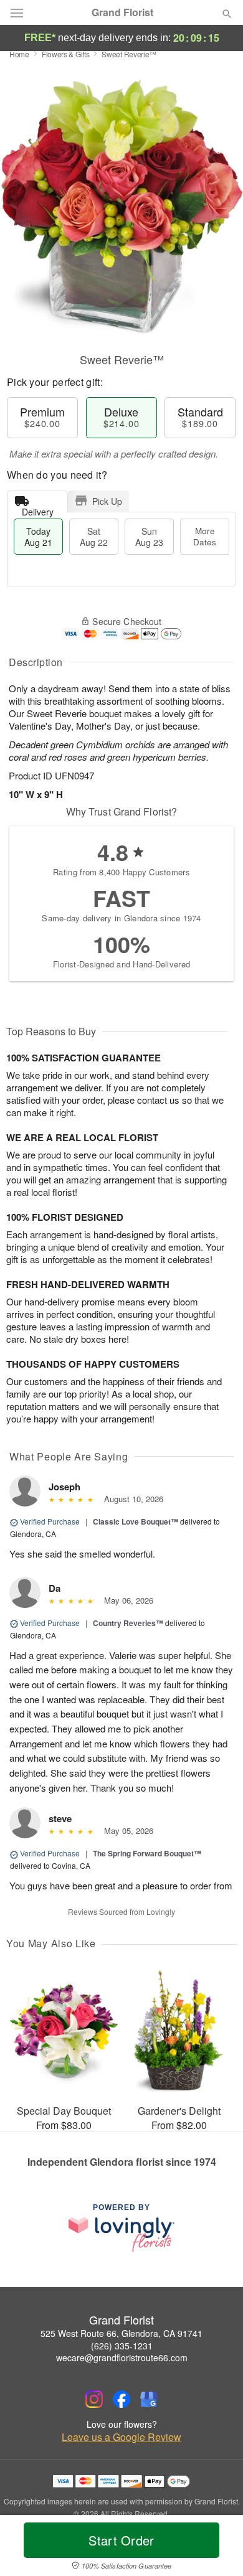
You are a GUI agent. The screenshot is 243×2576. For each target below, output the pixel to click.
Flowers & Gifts (66, 54)
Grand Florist (122, 12)
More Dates (205, 536)
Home (19, 54)
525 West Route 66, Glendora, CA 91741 (121, 2333)
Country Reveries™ (128, 1623)
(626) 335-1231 (122, 2346)
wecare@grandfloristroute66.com (122, 2357)
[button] (217, 2548)
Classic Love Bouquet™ (136, 1521)
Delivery (38, 509)
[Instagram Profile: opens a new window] (94, 2399)
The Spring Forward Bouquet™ (147, 1853)
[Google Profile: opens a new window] (149, 2399)
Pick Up (107, 501)
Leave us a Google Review (121, 2437)
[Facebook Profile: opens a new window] (121, 2399)
